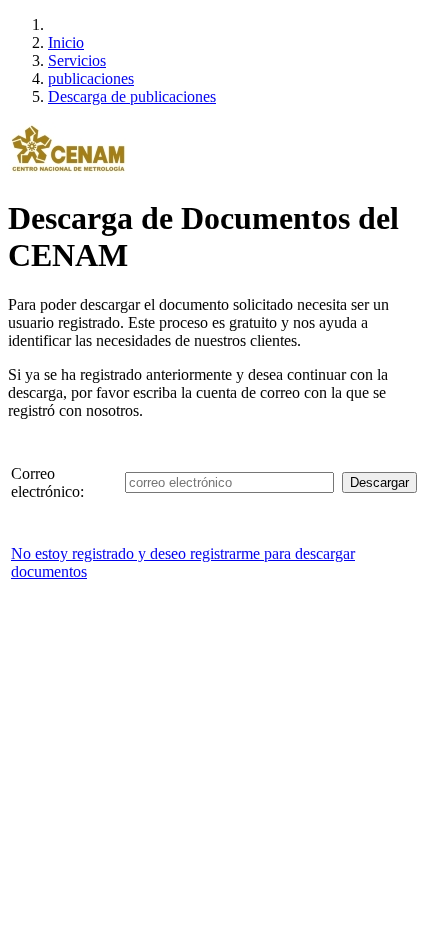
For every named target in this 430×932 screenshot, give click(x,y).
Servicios (77, 60)
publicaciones (91, 78)
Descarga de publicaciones (132, 96)
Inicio (66, 42)
